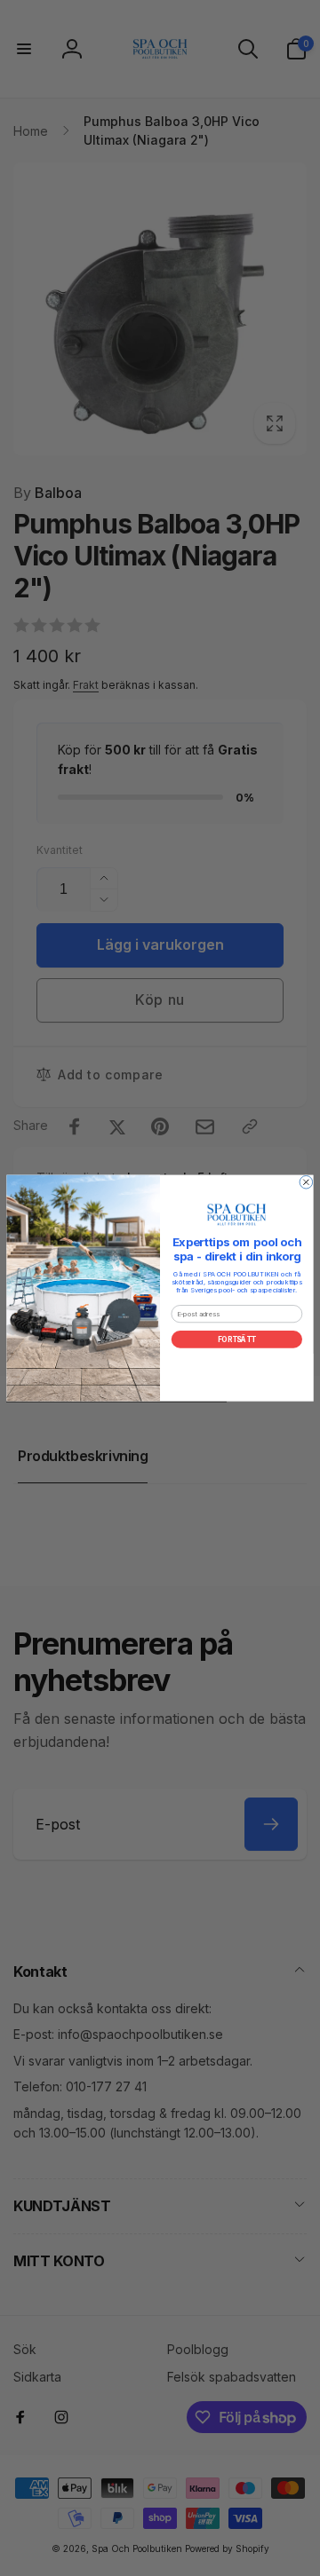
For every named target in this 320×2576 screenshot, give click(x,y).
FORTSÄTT (237, 1339)
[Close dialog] (306, 1182)
